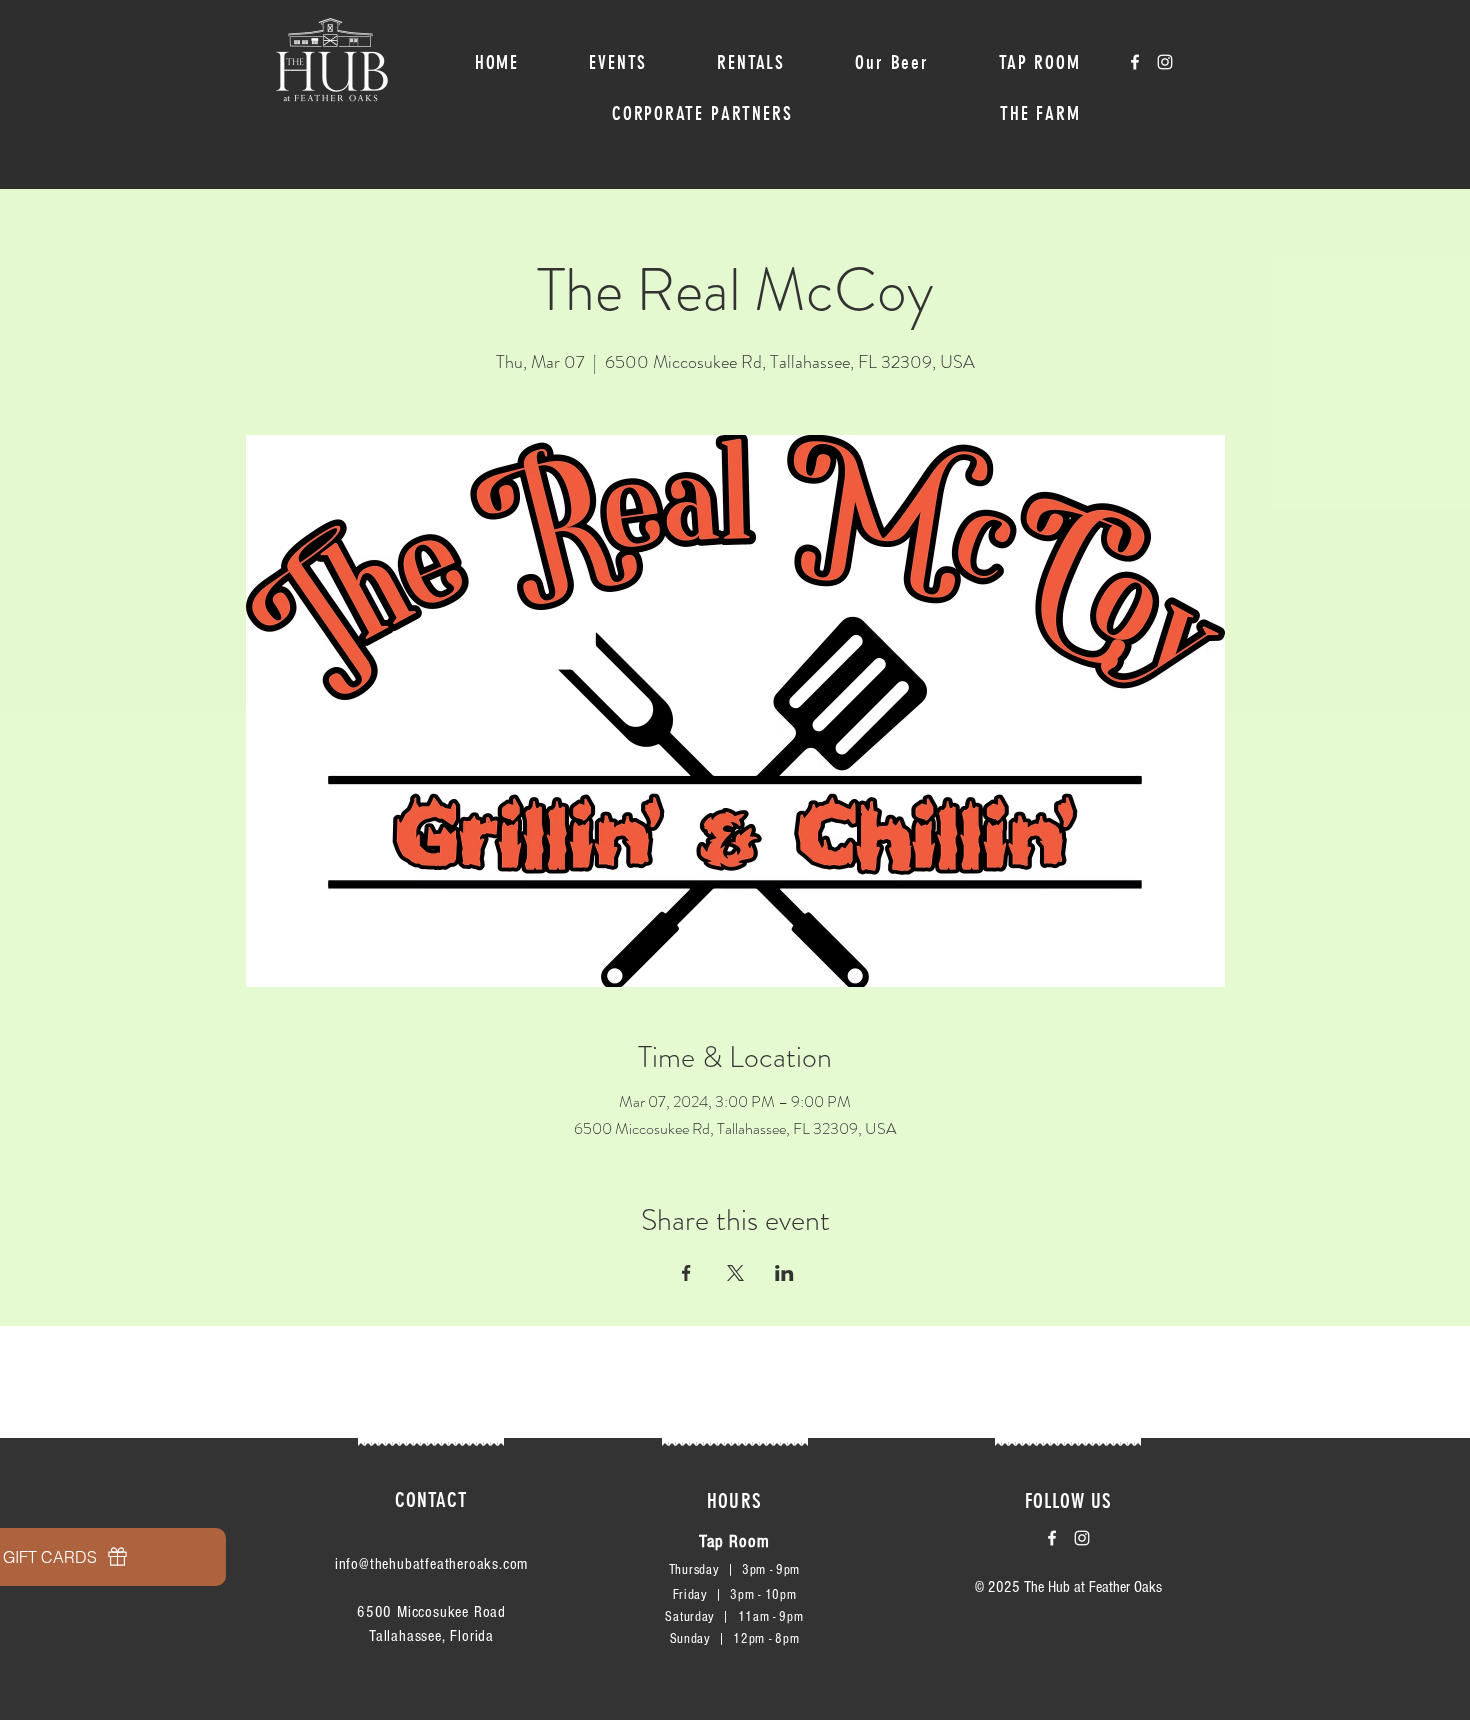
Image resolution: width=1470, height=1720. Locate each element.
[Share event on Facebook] (686, 1273)
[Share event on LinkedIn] (784, 1273)
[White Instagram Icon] (1165, 62)
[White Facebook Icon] (1135, 62)
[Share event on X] (735, 1273)
